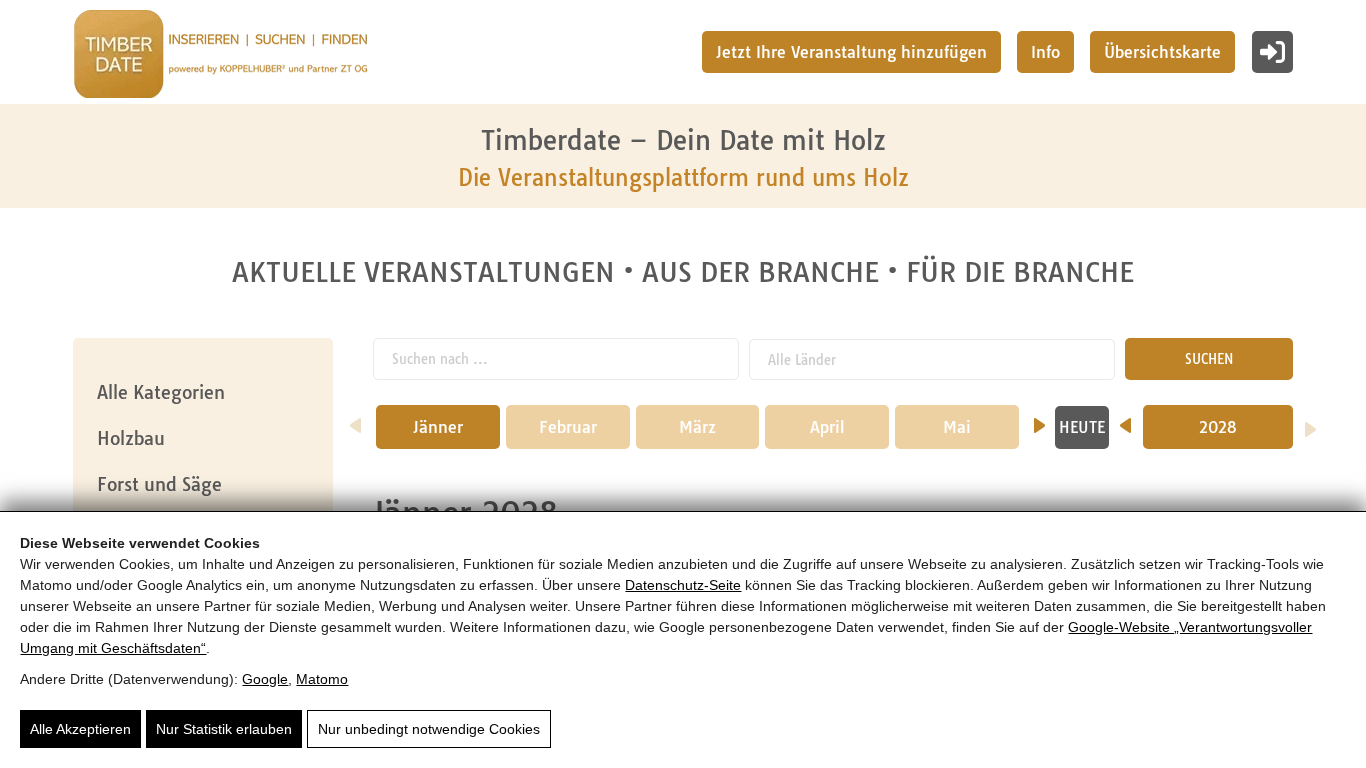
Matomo (322, 679)
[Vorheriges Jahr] (1125, 419)
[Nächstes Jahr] (1310, 423)
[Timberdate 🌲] (220, 57)
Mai (957, 427)
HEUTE (1082, 427)
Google (265, 679)
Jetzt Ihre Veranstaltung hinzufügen (851, 52)
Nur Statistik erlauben (224, 729)
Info (1045, 52)
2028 (1218, 427)
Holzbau (131, 438)
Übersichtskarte (1162, 52)
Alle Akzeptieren (80, 729)
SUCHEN (1209, 359)
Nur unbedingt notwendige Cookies (429, 729)
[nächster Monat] (1039, 419)
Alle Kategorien (161, 392)
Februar (568, 427)
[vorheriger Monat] (355, 419)
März (697, 427)
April (827, 427)
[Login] (1272, 52)
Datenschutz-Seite (683, 585)
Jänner (438, 427)
